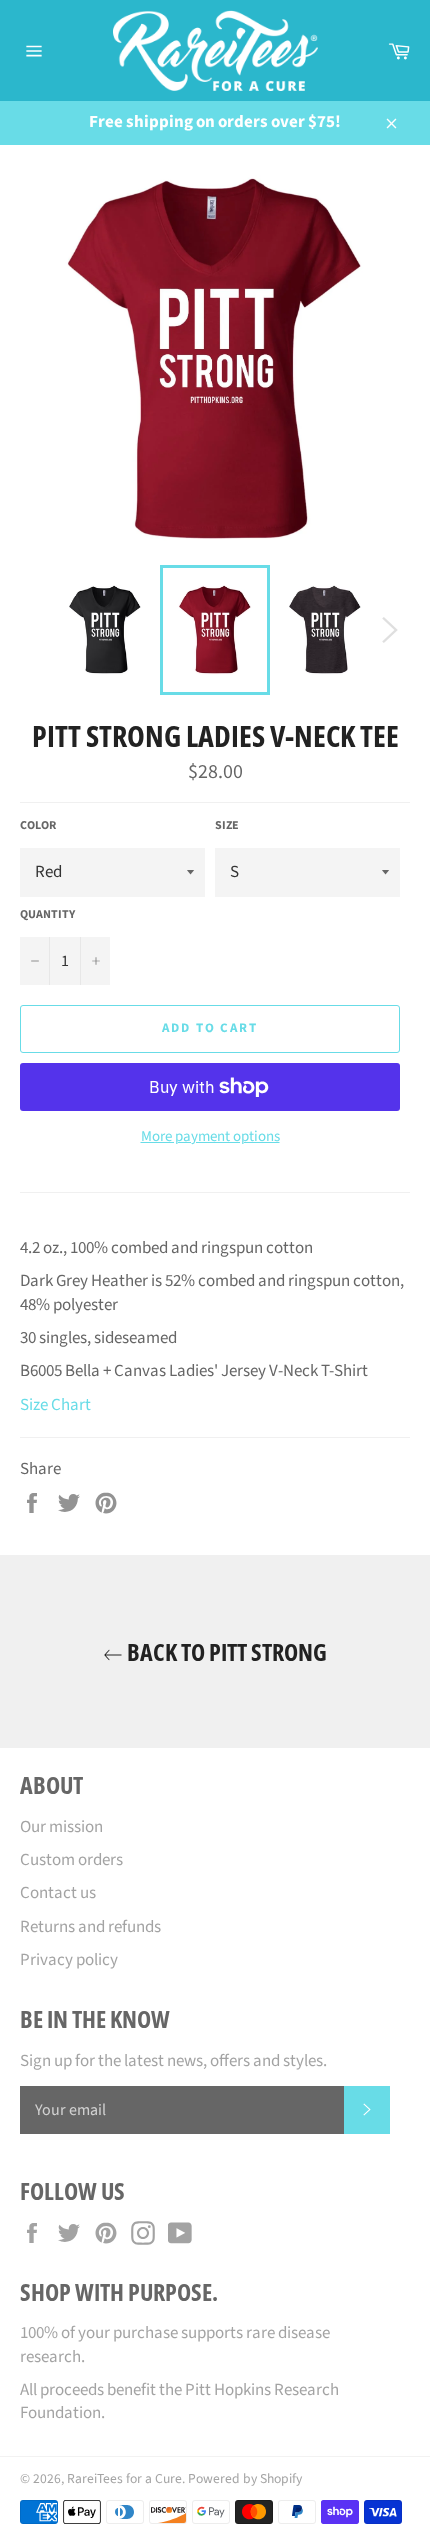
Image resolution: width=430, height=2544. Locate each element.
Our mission (61, 1827)
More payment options (210, 1137)
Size (227, 826)
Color (38, 826)
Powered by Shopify (245, 2478)
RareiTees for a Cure (124, 2478)
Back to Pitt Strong (225, 1651)
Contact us (58, 1893)
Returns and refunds (90, 1927)
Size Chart (55, 1405)
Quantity (47, 915)
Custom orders (71, 1860)
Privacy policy (69, 1960)
